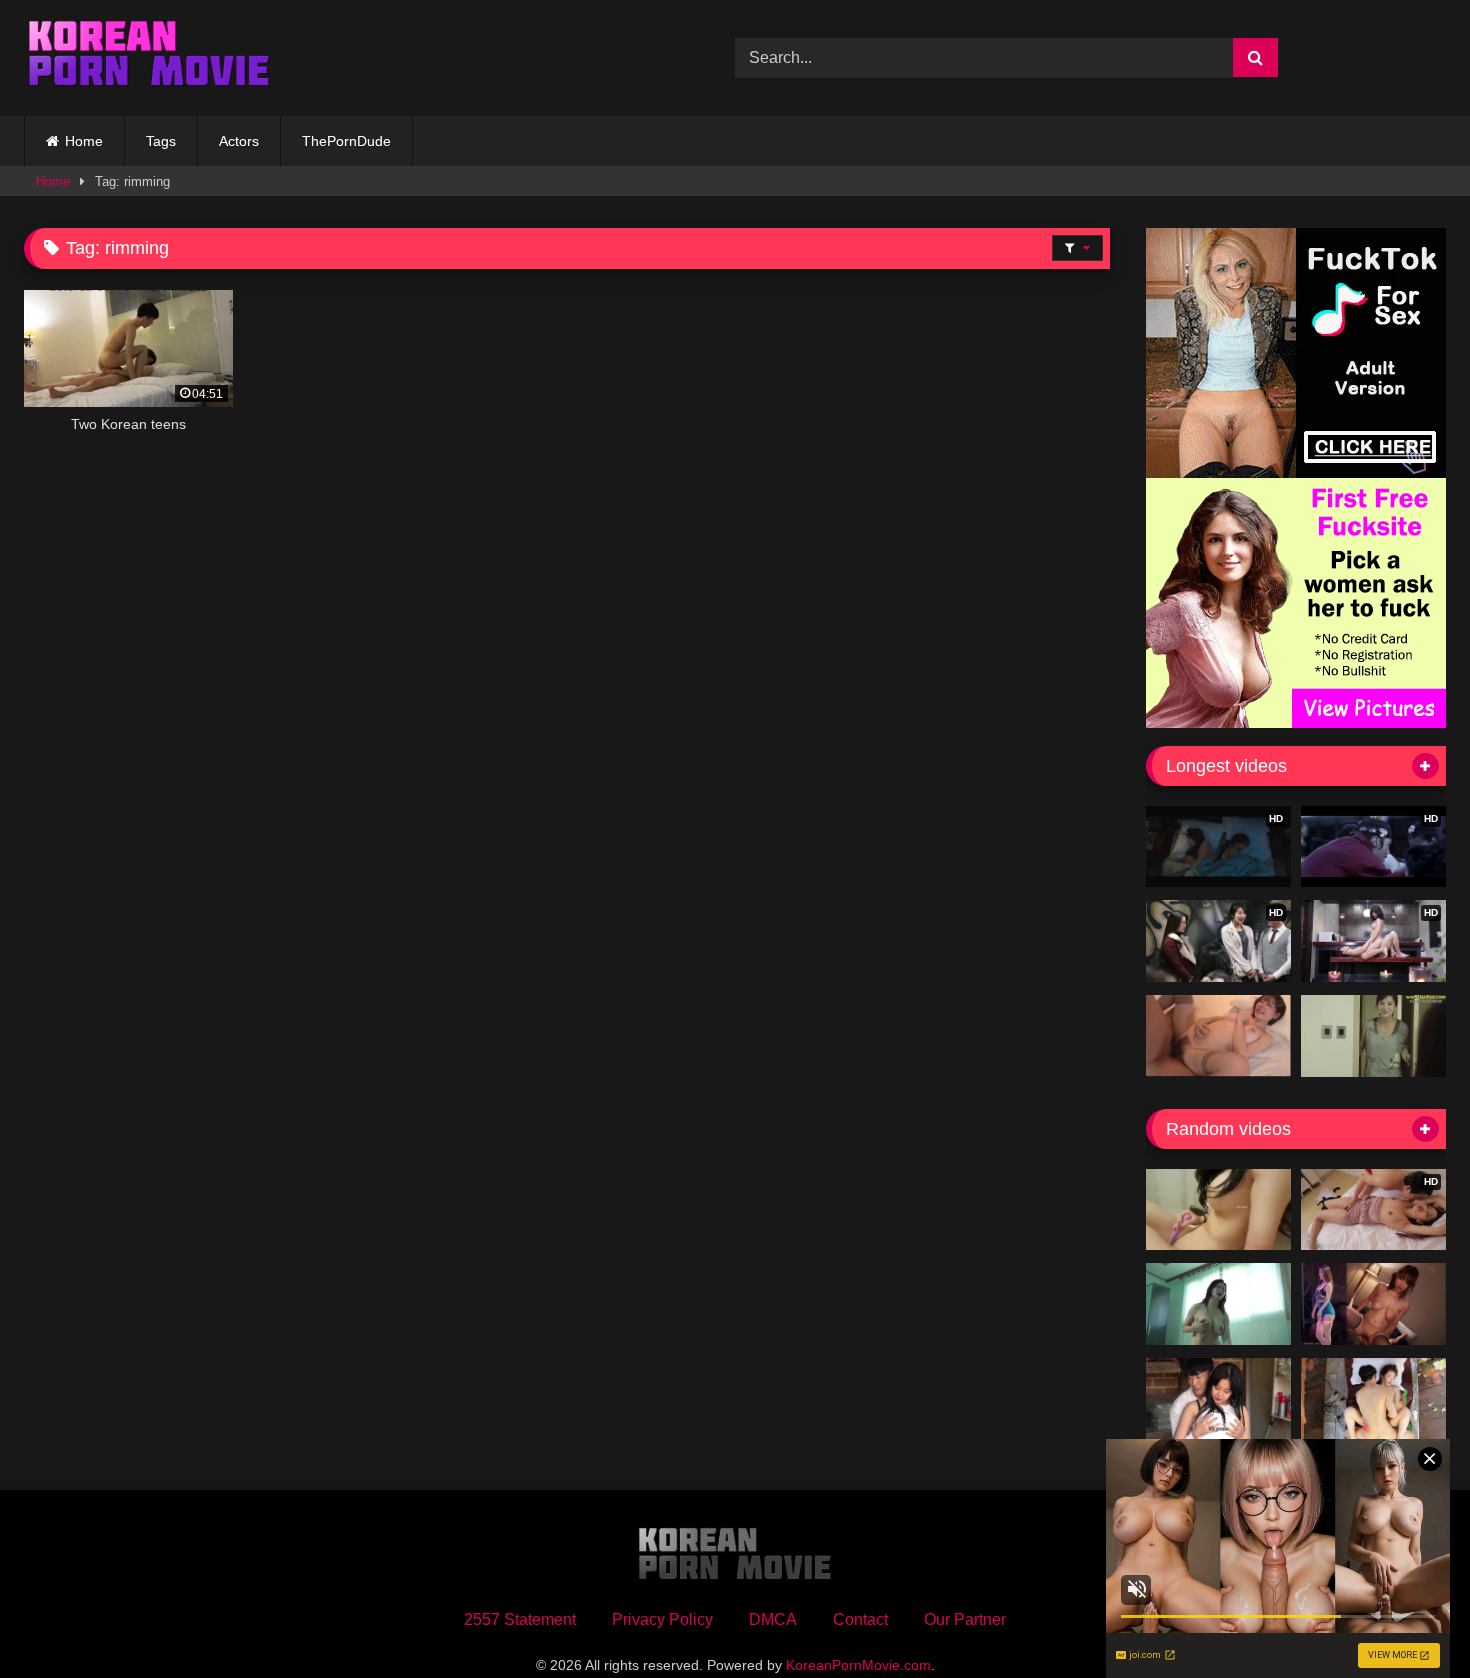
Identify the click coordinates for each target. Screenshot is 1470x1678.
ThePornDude (346, 141)
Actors (239, 141)
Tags (161, 141)
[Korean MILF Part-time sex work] (1373, 1036)
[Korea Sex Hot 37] (1218, 1036)
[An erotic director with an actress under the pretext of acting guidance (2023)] (1218, 1399)
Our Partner (965, 1619)
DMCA (773, 1619)
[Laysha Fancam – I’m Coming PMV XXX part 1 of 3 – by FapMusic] (1373, 1304)
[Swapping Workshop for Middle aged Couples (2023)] (1218, 1304)
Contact (860, 1619)
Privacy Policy (662, 1619)
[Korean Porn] (149, 58)
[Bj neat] (1218, 1210)
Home (84, 141)
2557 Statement (520, 1619)
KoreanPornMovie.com (858, 1665)
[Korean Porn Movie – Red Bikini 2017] (1373, 1399)
